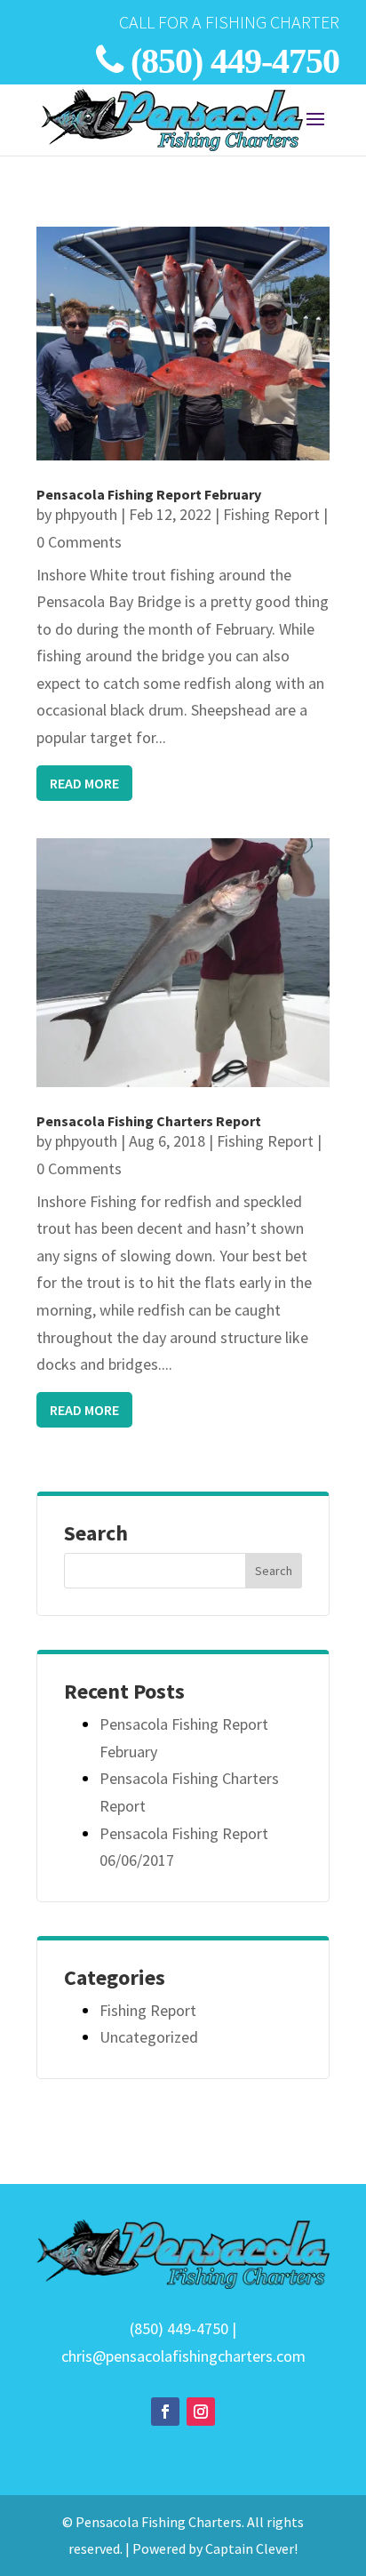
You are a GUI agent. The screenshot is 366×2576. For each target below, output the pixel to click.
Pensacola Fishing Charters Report (149, 1121)
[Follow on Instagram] (201, 2412)
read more (84, 783)
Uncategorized (149, 2037)
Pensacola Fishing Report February (149, 494)
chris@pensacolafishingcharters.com (183, 2356)
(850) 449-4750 (235, 61)
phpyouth (86, 514)
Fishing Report (271, 514)
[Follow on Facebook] (165, 2412)
